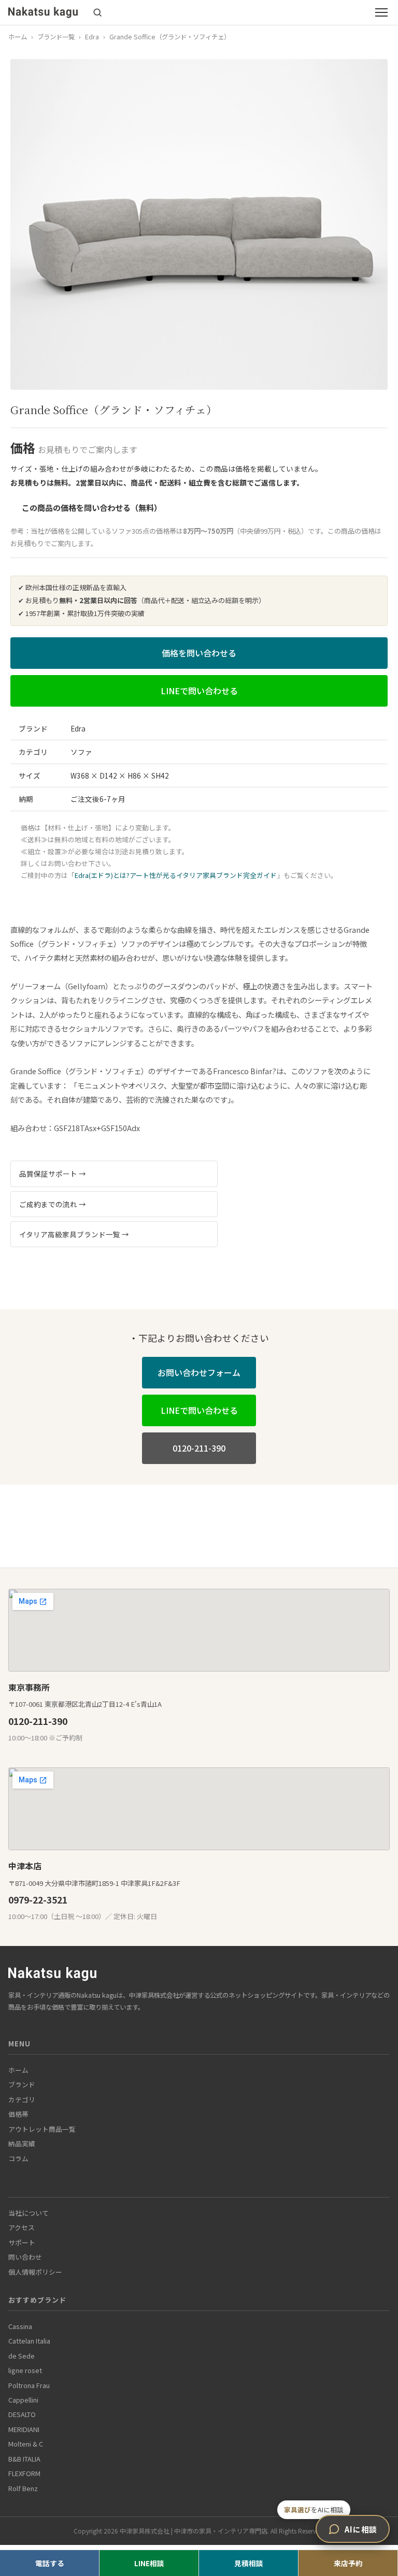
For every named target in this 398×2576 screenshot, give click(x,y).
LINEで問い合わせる (199, 691)
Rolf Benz (23, 2488)
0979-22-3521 (38, 1900)
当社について (29, 2213)
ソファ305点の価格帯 (144, 531)
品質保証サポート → (53, 1174)
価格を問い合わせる (199, 653)
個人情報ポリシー (35, 2272)
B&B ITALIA (24, 2459)
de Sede (22, 2356)
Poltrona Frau (29, 2385)
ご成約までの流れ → (53, 1204)
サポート (22, 2242)
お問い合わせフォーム (199, 1372)
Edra (92, 37)
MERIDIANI (24, 2429)
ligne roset (25, 2370)
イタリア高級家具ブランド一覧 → (74, 1234)
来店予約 (348, 2563)
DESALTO (22, 2414)
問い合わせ (25, 2257)
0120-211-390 (199, 1448)
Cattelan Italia (29, 2341)
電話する (50, 2563)
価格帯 (18, 2114)
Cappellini (23, 2400)
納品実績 (22, 2143)
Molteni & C (26, 2444)
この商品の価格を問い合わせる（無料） (92, 507)
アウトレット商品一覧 (42, 2129)
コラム (18, 2158)
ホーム (18, 37)
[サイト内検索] (97, 12)
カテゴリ (22, 2099)
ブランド (22, 2084)
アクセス (22, 2227)
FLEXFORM (24, 2473)
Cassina (20, 2326)
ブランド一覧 (56, 37)
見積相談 (249, 2563)
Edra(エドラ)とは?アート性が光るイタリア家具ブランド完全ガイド (176, 875)
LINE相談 (149, 2563)
